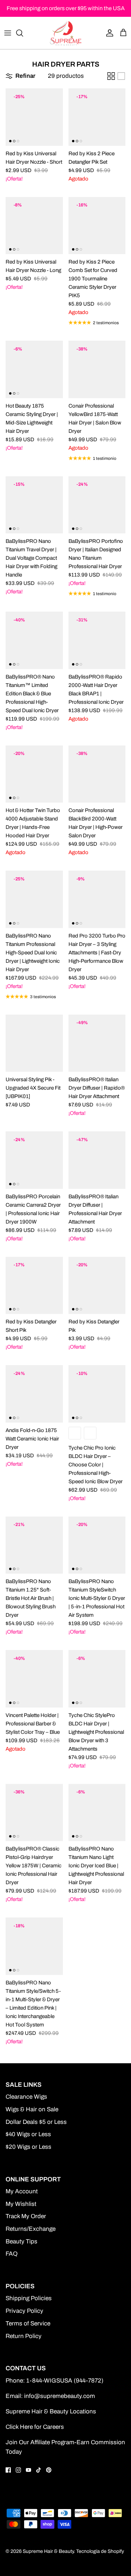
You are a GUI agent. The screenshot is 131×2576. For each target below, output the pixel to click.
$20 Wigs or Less (28, 2147)
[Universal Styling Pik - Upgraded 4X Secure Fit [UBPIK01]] (34, 1043)
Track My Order (26, 2216)
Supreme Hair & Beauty (48, 2551)
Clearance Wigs (26, 2097)
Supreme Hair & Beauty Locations (51, 2411)
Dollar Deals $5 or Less (36, 2122)
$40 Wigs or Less (28, 2134)
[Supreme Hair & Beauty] (66, 33)
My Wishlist (21, 2204)
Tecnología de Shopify (100, 2551)
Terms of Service (28, 2323)
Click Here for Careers (35, 2427)
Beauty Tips (21, 2241)
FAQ (12, 2254)
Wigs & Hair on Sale (32, 2109)
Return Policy (24, 2336)
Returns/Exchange (31, 2229)
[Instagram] (18, 2470)
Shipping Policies (29, 2298)
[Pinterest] (49, 2470)
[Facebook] (8, 2470)
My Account (22, 2191)
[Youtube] (28, 2470)
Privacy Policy (24, 2311)
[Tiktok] (39, 2470)
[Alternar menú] (8, 33)
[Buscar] (23, 33)
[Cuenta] (108, 33)
